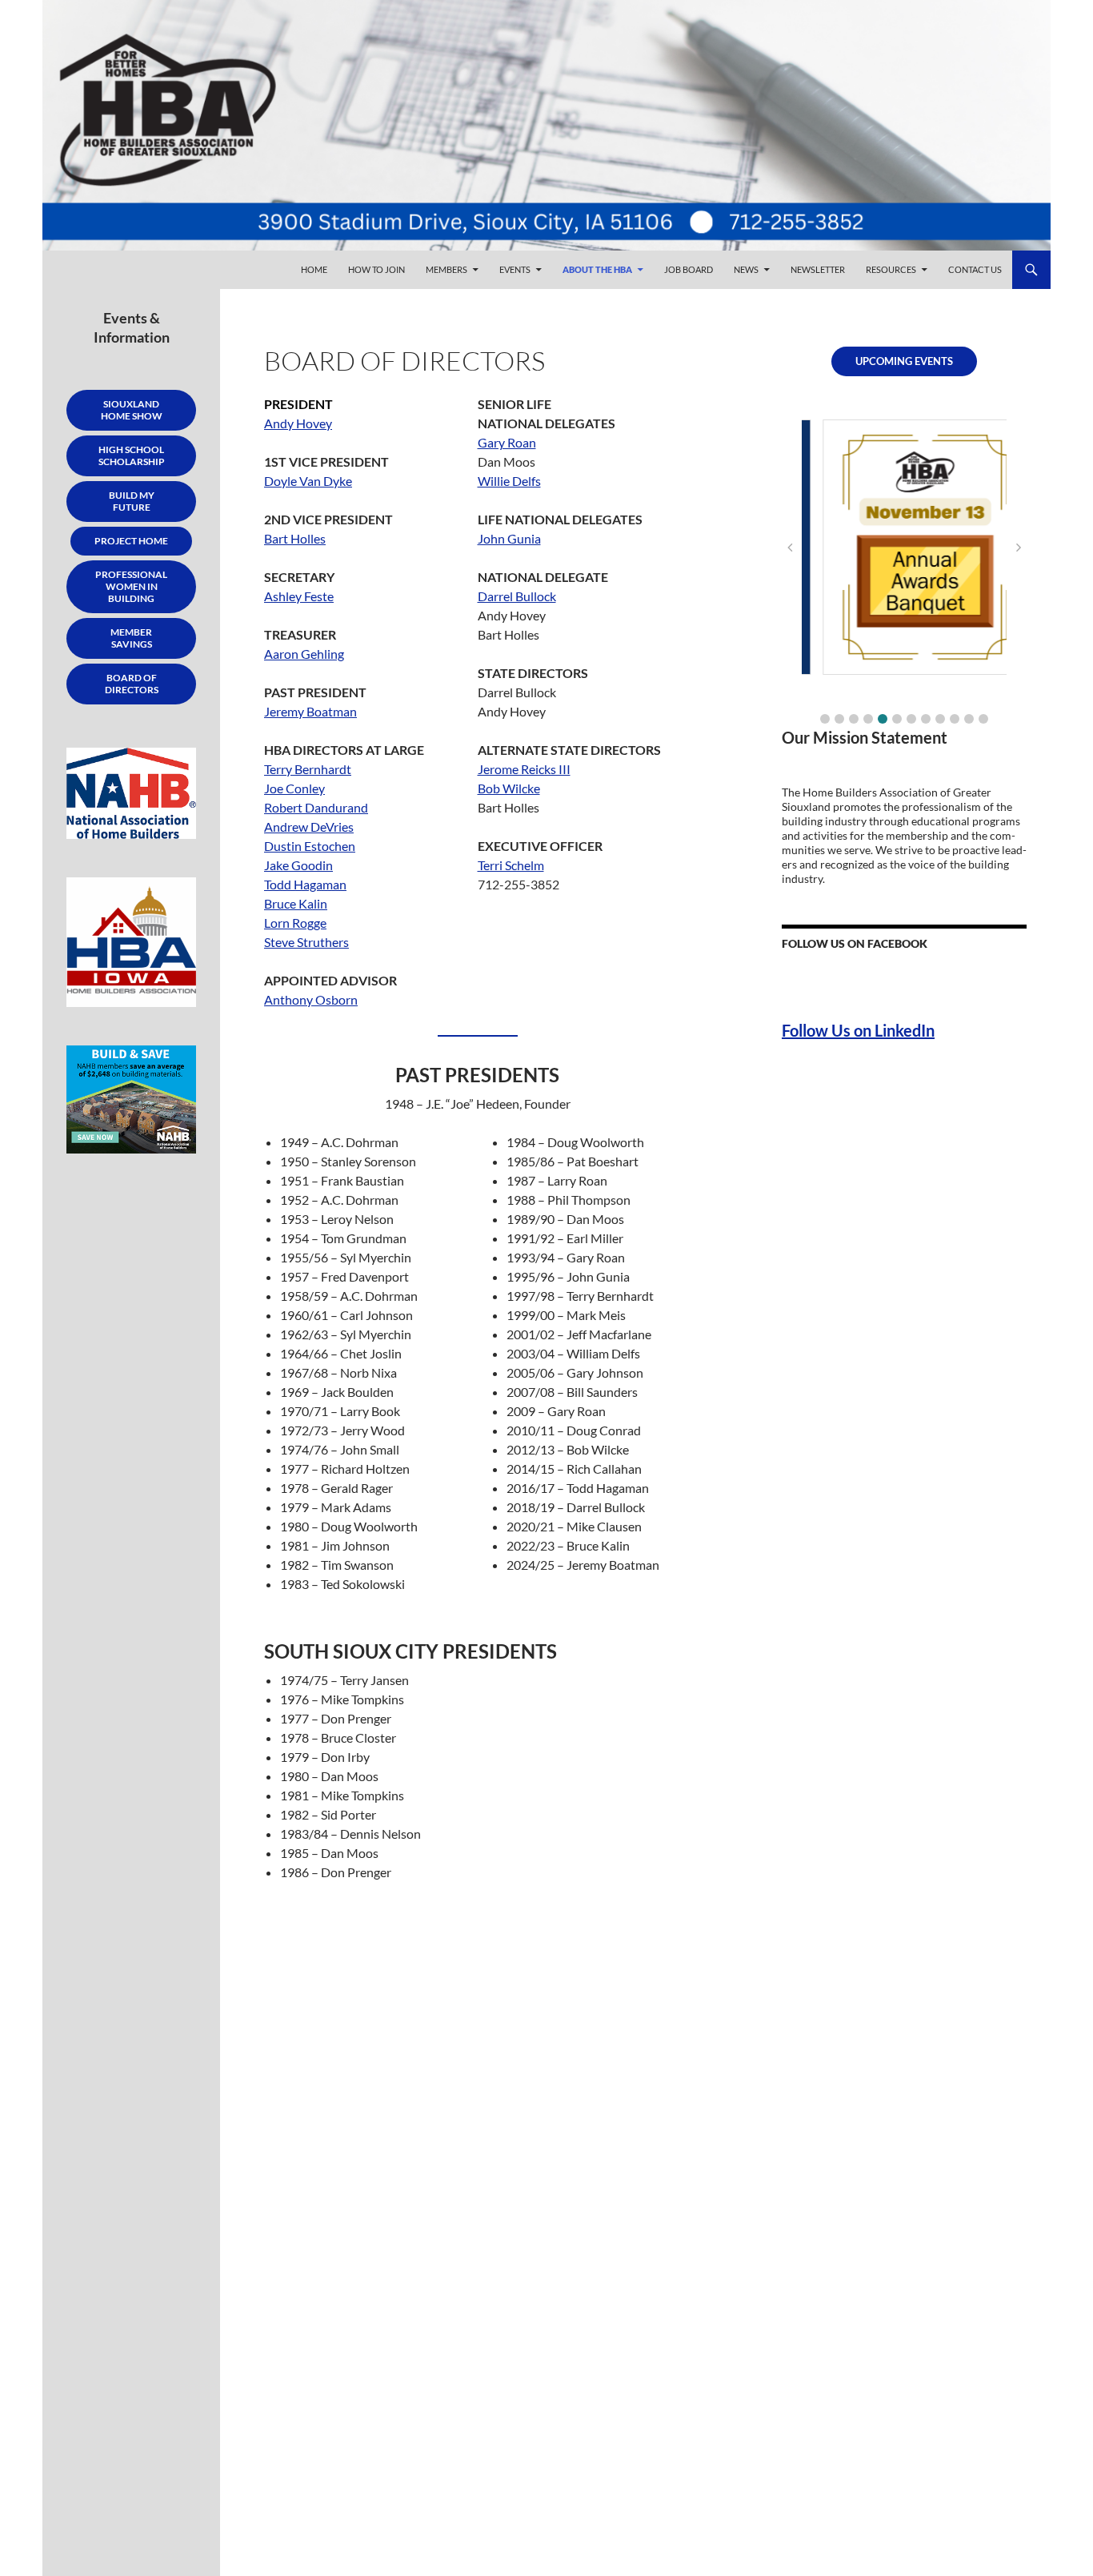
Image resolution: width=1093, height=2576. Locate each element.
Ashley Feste (299, 596)
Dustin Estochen (310, 846)
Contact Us (975, 269)
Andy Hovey (298, 423)
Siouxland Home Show (132, 410)
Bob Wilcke (509, 788)
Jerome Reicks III (524, 769)
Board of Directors (132, 684)
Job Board (689, 269)
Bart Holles (295, 538)
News (746, 269)
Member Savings (131, 638)
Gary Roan (507, 442)
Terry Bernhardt (308, 769)
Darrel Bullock (517, 596)
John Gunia (509, 538)
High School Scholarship (132, 455)
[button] (825, 719)
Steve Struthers (306, 942)
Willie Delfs (509, 481)
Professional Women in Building (131, 586)
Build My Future (132, 501)
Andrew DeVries (309, 827)
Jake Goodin (298, 865)
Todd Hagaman (305, 884)
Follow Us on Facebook (855, 943)
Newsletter (818, 269)
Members (446, 269)
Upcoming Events (904, 361)
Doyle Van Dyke (308, 481)
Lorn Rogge (295, 923)
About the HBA (597, 269)
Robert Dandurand (316, 807)
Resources (891, 269)
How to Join (376, 269)
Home (314, 269)
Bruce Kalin (296, 903)
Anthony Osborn (311, 999)
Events (515, 269)
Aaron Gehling (304, 654)
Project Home (131, 541)
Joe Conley (294, 788)
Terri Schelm (511, 865)
